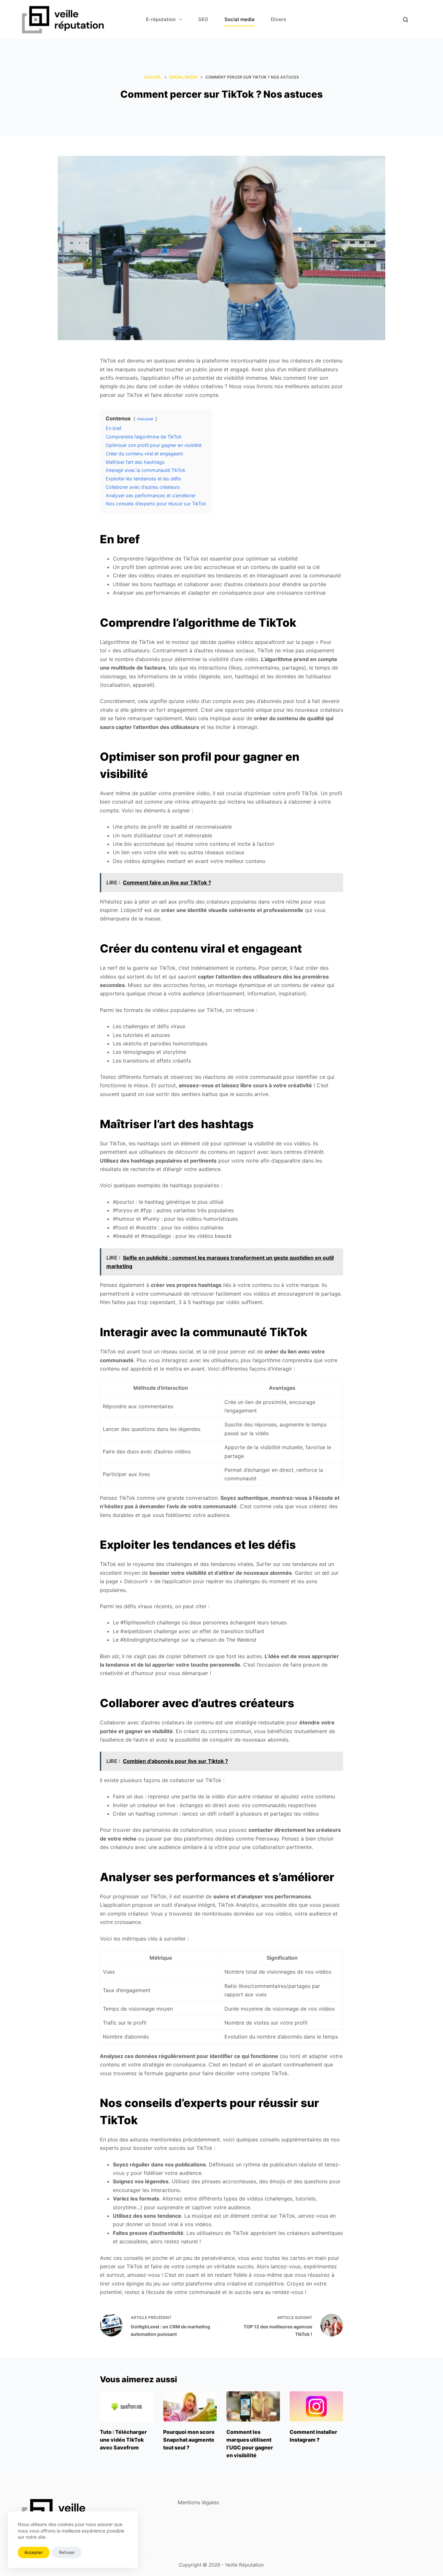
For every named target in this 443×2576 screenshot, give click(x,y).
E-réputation (161, 19)
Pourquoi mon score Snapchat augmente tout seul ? (189, 2440)
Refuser (67, 2552)
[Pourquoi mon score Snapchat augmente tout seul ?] (190, 2406)
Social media (239, 19)
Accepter (34, 2552)
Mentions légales (198, 2502)
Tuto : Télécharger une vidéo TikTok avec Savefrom (123, 2440)
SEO (203, 19)
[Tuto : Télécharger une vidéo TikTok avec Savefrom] (127, 2406)
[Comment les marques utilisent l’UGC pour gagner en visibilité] (253, 2406)
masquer (145, 419)
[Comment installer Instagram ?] (316, 2406)
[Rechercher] (406, 20)
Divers (278, 19)
